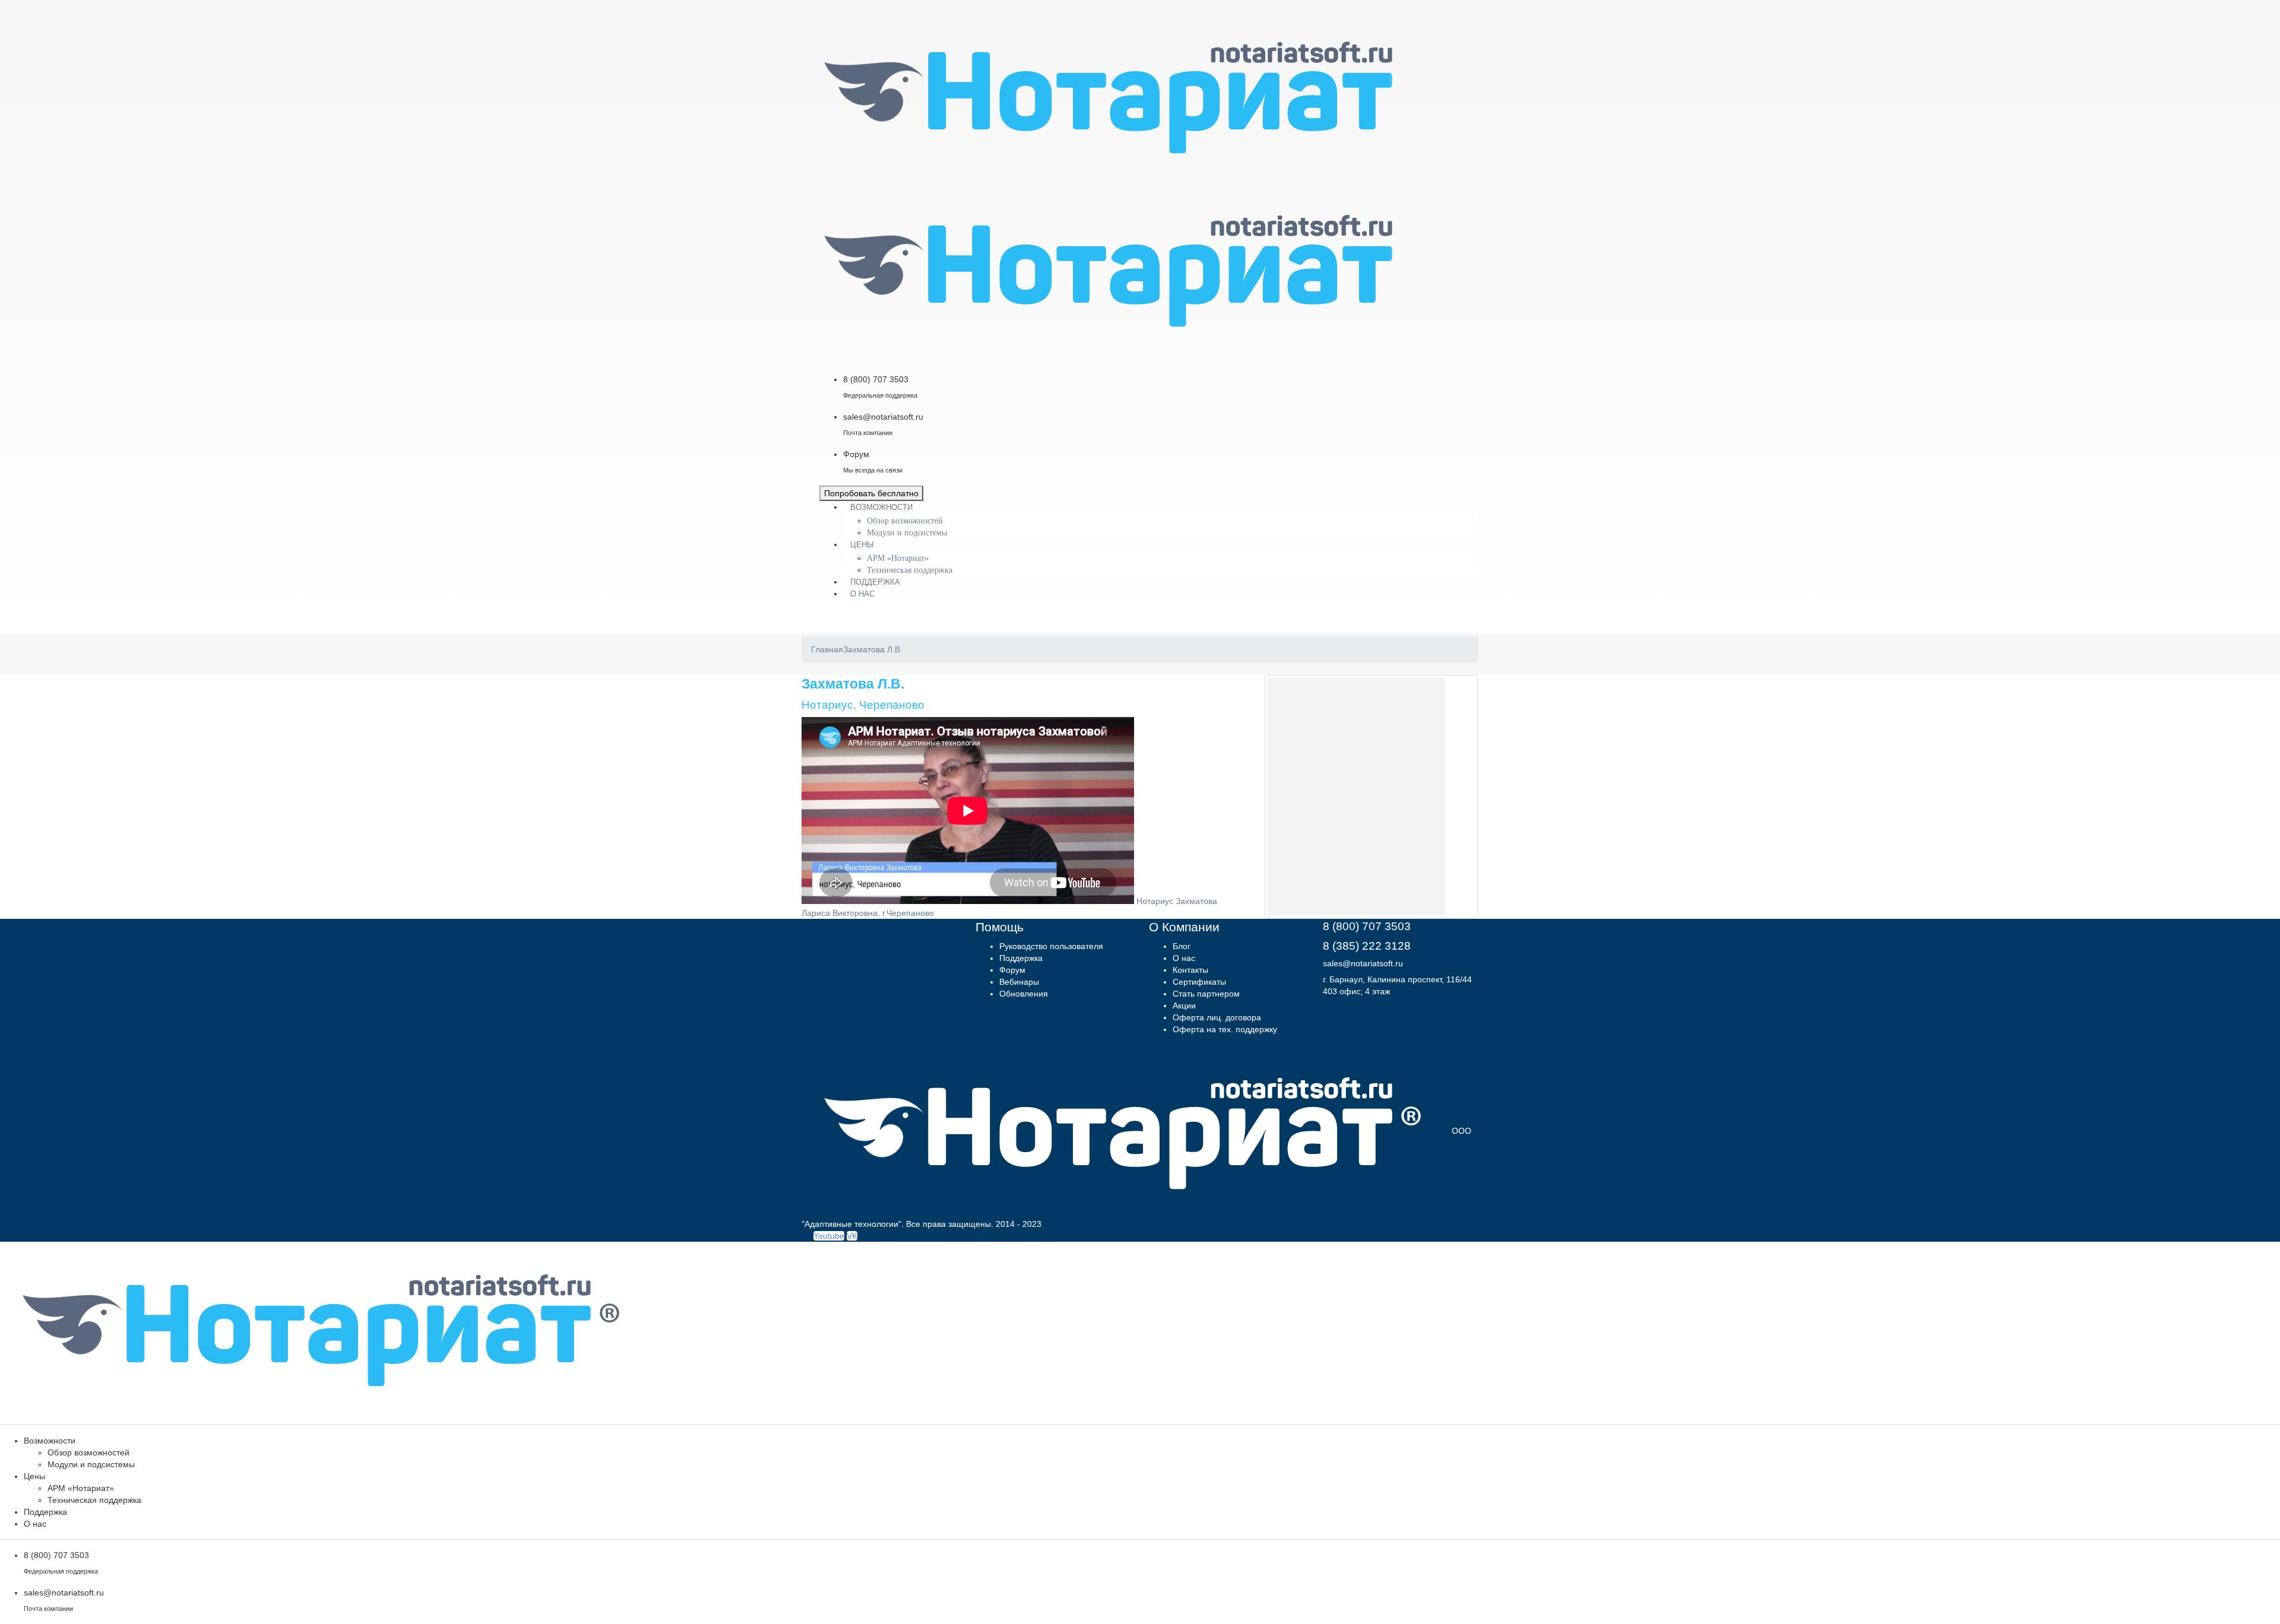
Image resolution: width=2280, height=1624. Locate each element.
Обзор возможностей (905, 521)
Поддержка (875, 582)
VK (852, 1236)
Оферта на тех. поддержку (1225, 1029)
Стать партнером (1206, 994)
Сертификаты (1199, 982)
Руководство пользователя (1051, 946)
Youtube (829, 1236)
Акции (1184, 1006)
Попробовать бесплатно (871, 493)
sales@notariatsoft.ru (1363, 963)
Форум (1012, 970)
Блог (1182, 946)
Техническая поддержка (910, 570)
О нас (862, 594)
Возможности (881, 507)
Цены (862, 545)
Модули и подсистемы (907, 533)
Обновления (1024, 994)
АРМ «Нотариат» (898, 558)
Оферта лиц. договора (1217, 1017)
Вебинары (1019, 982)
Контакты (1190, 970)
